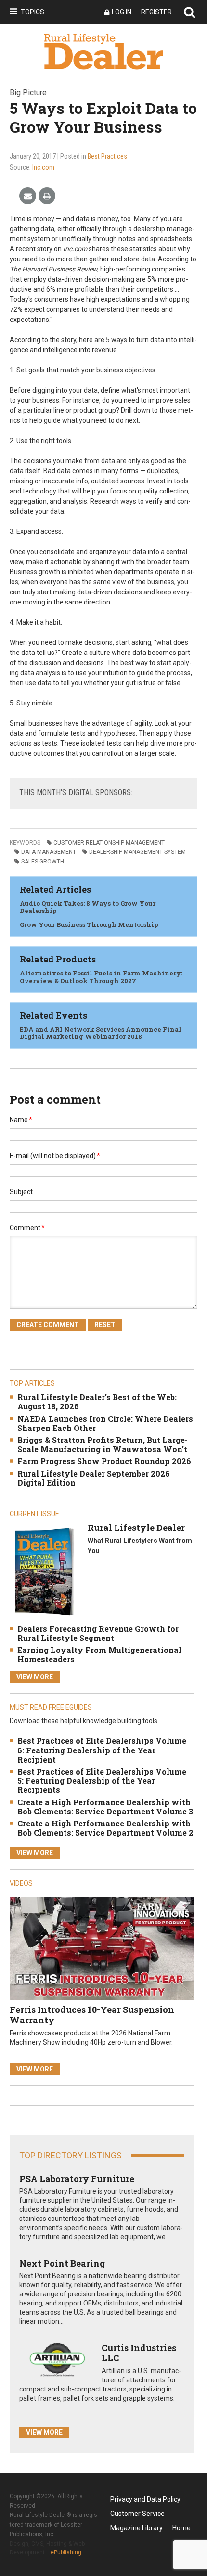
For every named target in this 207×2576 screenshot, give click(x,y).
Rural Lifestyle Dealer (136, 1528)
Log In (122, 12)
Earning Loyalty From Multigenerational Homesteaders (99, 1654)
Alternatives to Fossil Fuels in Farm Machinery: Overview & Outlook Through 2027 (101, 977)
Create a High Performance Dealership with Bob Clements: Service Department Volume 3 (105, 1807)
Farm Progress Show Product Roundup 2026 (104, 1461)
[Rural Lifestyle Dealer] (44, 1571)
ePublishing (66, 2552)
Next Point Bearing (62, 2263)
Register (156, 12)
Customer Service (137, 2514)
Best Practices (107, 156)
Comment (27, 1228)
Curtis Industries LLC (139, 2353)
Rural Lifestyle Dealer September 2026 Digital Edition (94, 1478)
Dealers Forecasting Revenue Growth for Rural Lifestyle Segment (98, 1633)
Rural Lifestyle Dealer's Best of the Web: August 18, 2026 (97, 1402)
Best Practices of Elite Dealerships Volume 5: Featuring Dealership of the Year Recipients (102, 1781)
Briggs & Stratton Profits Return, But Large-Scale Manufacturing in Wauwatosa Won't (103, 1444)
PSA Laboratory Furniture (77, 2179)
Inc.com (43, 167)
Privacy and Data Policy (145, 2499)
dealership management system (137, 852)
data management (49, 852)
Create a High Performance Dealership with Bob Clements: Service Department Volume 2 (105, 1828)
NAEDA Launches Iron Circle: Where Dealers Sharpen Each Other (105, 1423)
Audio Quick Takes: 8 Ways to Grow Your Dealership (88, 907)
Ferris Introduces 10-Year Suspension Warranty (92, 2015)
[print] (47, 196)
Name (21, 1120)
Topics (32, 12)
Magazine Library (136, 2528)
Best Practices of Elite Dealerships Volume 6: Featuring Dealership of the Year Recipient (102, 1750)
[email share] (28, 196)
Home (181, 2528)
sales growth (43, 862)
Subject (21, 1192)
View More (35, 1677)
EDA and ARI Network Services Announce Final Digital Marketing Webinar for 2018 (101, 1033)
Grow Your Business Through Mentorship (89, 924)
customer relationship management (109, 843)
